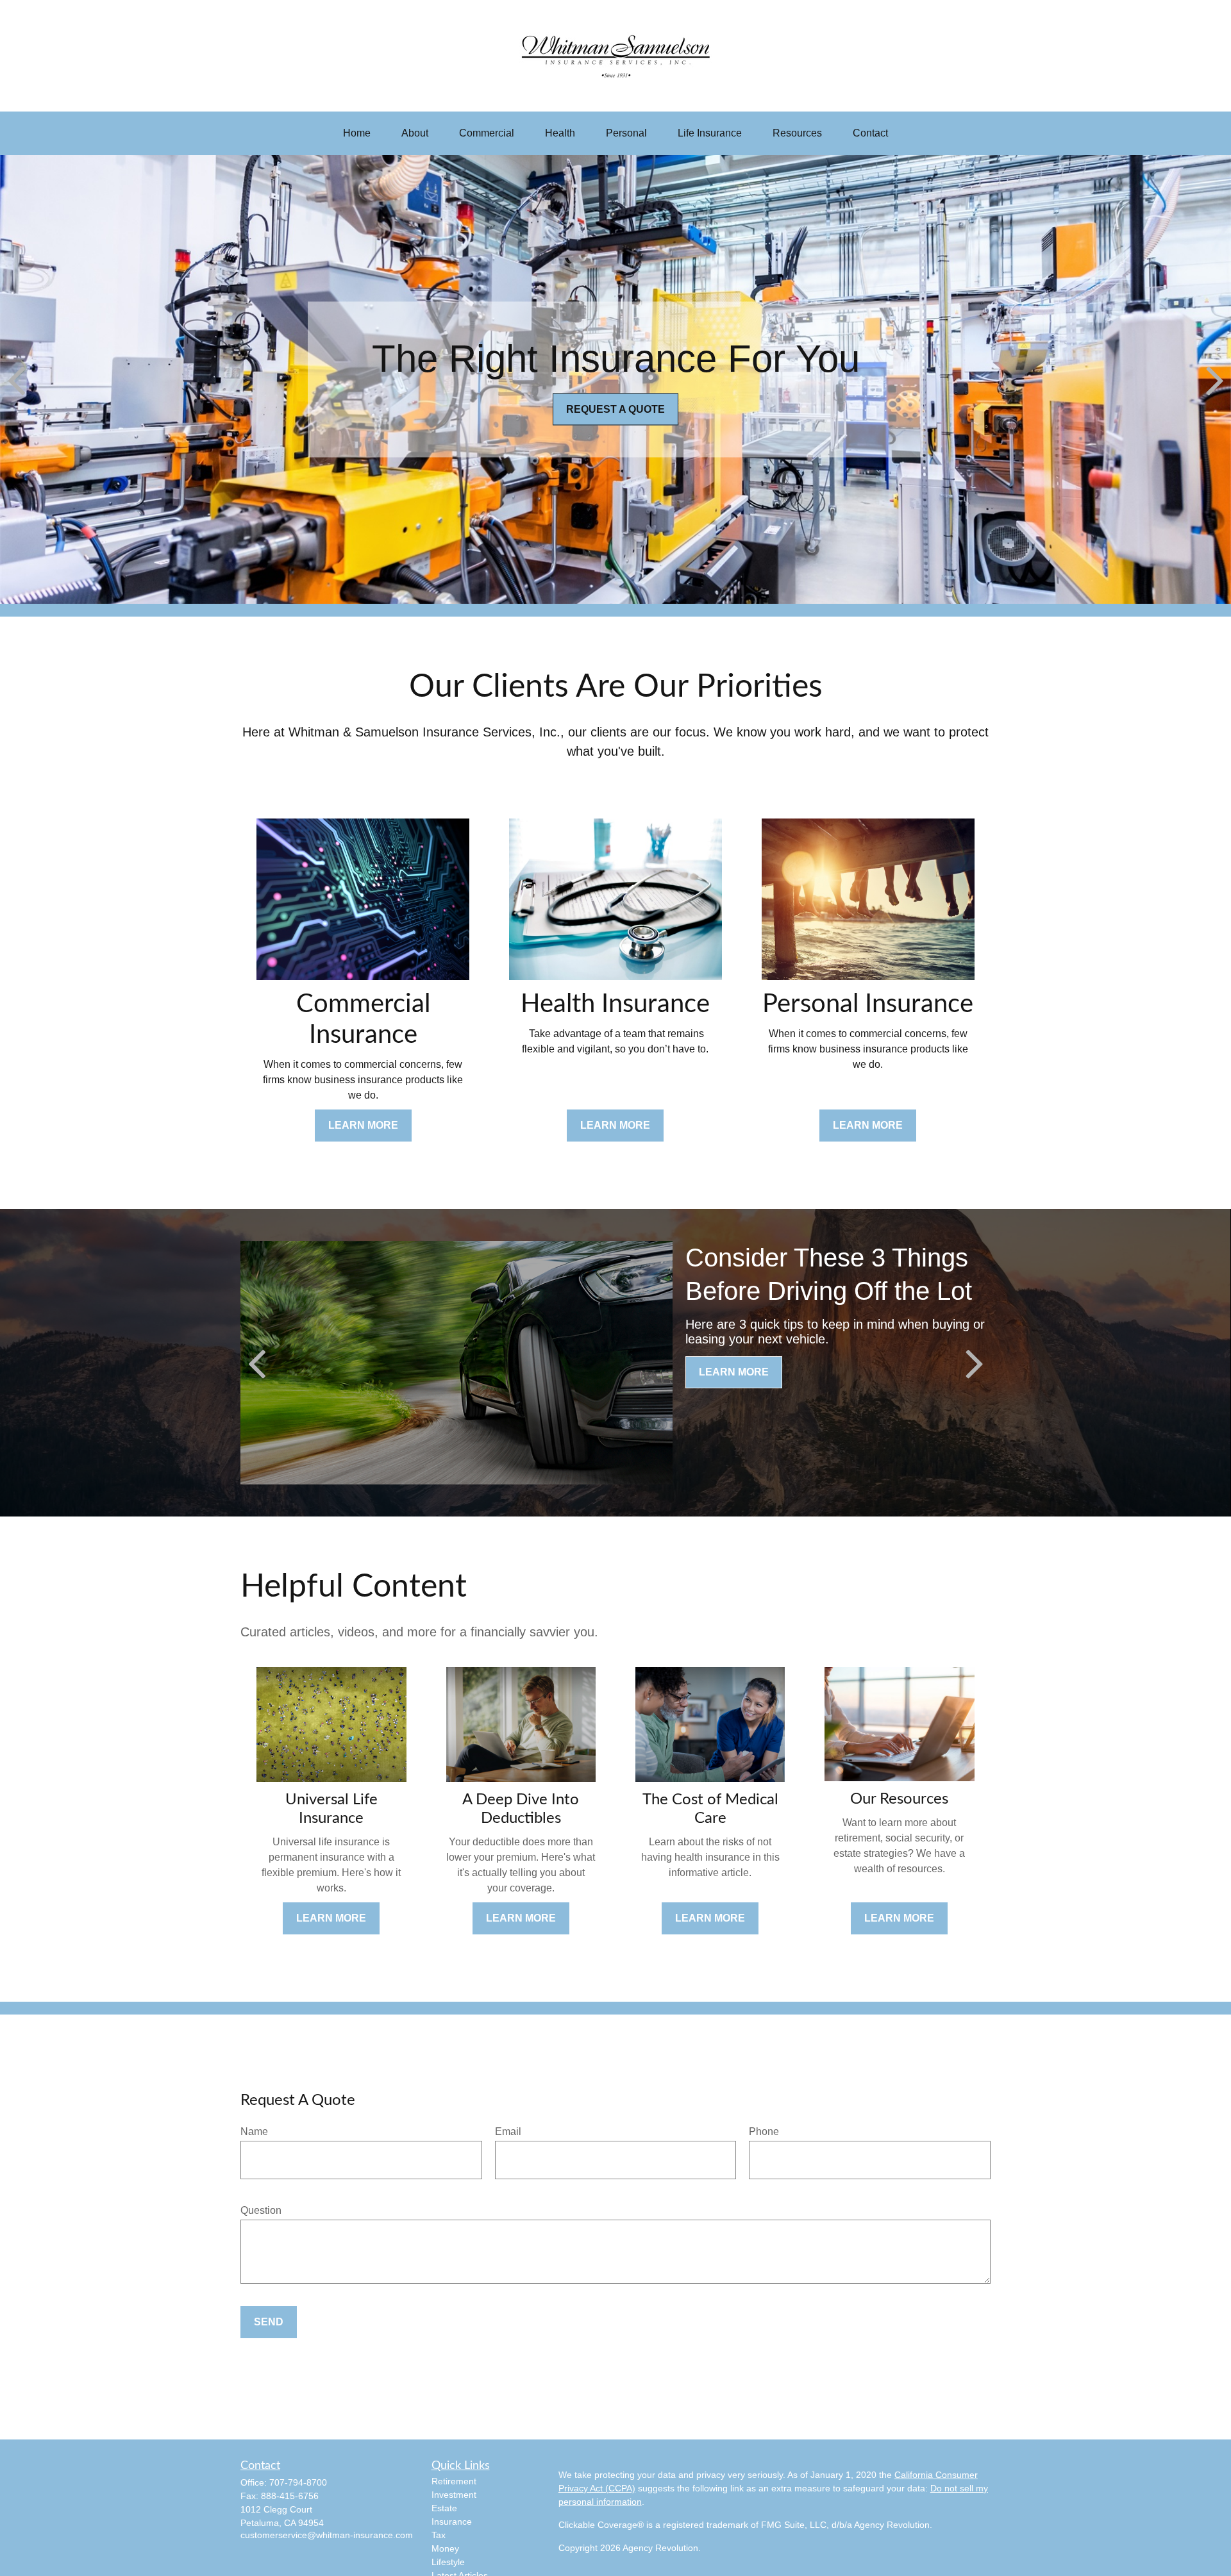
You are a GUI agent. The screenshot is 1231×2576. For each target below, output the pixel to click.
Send (269, 2322)
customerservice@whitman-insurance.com (327, 2535)
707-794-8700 (298, 2482)
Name (254, 2131)
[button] (357, 133)
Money (445, 2548)
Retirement (454, 2481)
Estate (444, 2508)
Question (261, 2210)
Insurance (452, 2522)
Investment (454, 2495)
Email (508, 2131)
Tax (439, 2535)
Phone (764, 2131)
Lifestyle (448, 2562)
